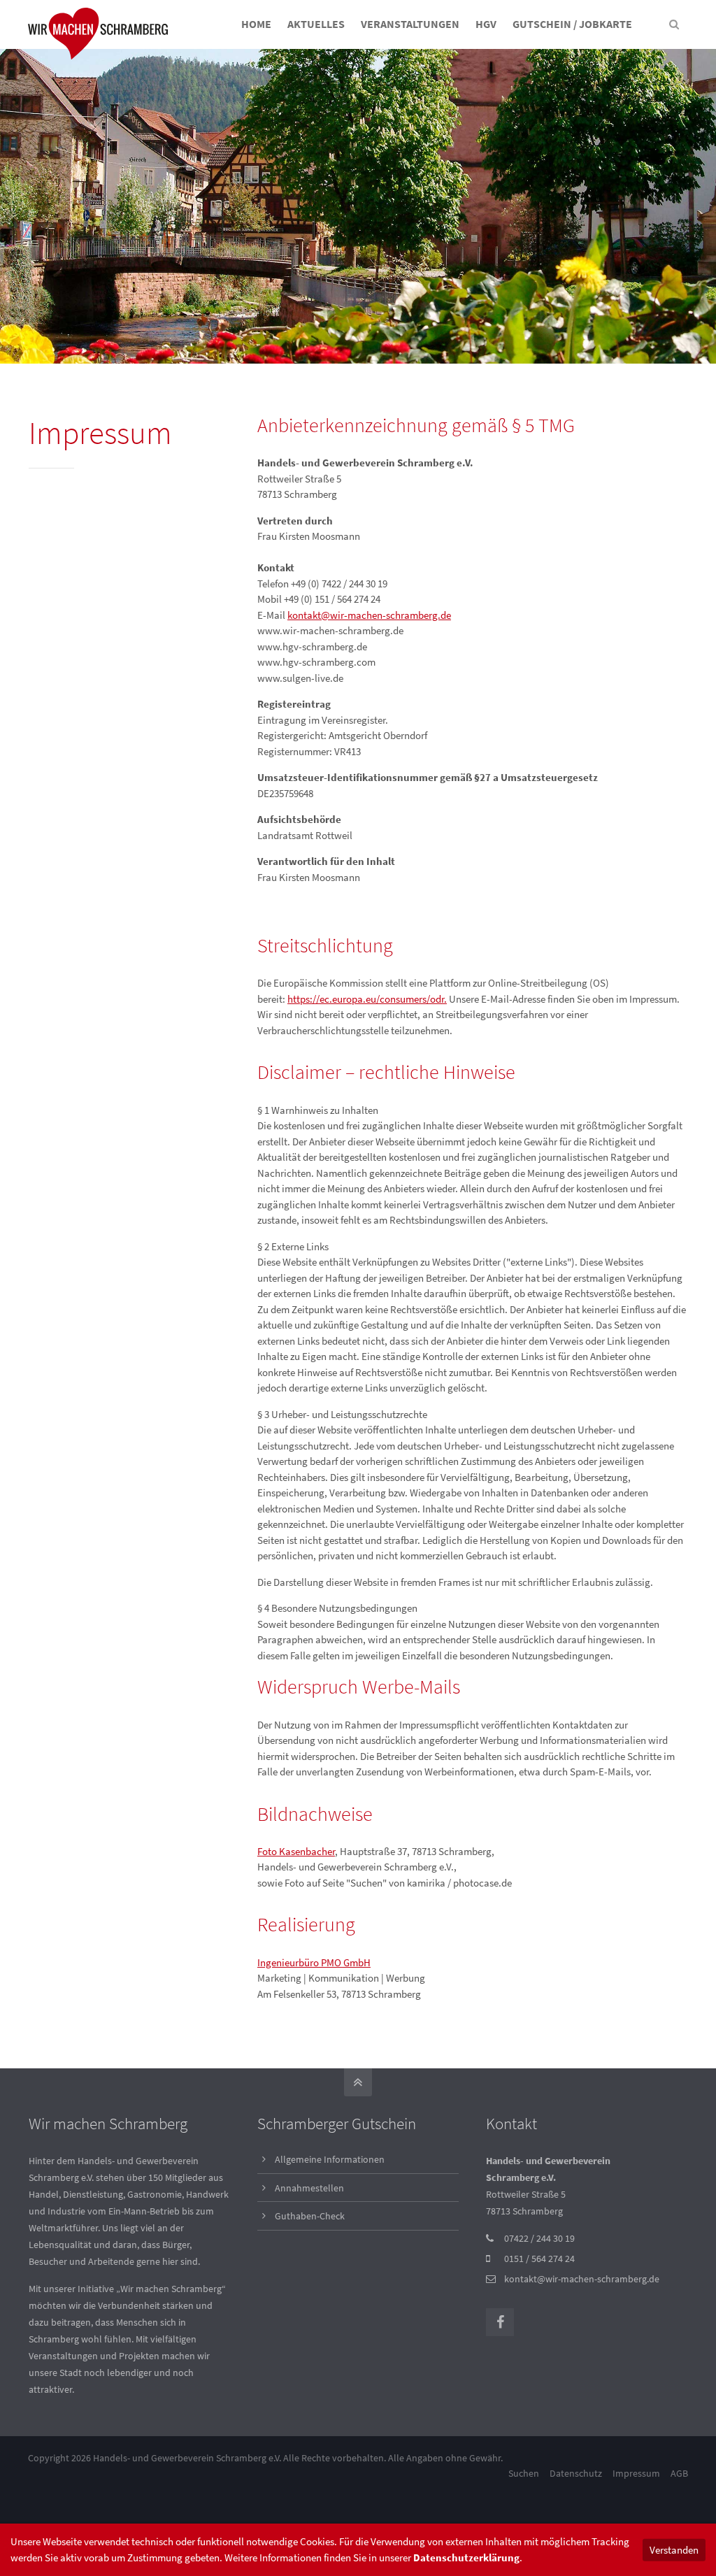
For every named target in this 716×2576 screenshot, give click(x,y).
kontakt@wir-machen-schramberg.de (369, 615)
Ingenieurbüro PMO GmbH (314, 1962)
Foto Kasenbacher (296, 1851)
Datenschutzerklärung (466, 2557)
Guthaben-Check (310, 2216)
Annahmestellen (309, 2188)
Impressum (636, 2473)
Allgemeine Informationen (330, 2159)
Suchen (524, 2473)
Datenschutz (576, 2473)
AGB (679, 2473)
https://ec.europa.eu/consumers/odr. (367, 999)
